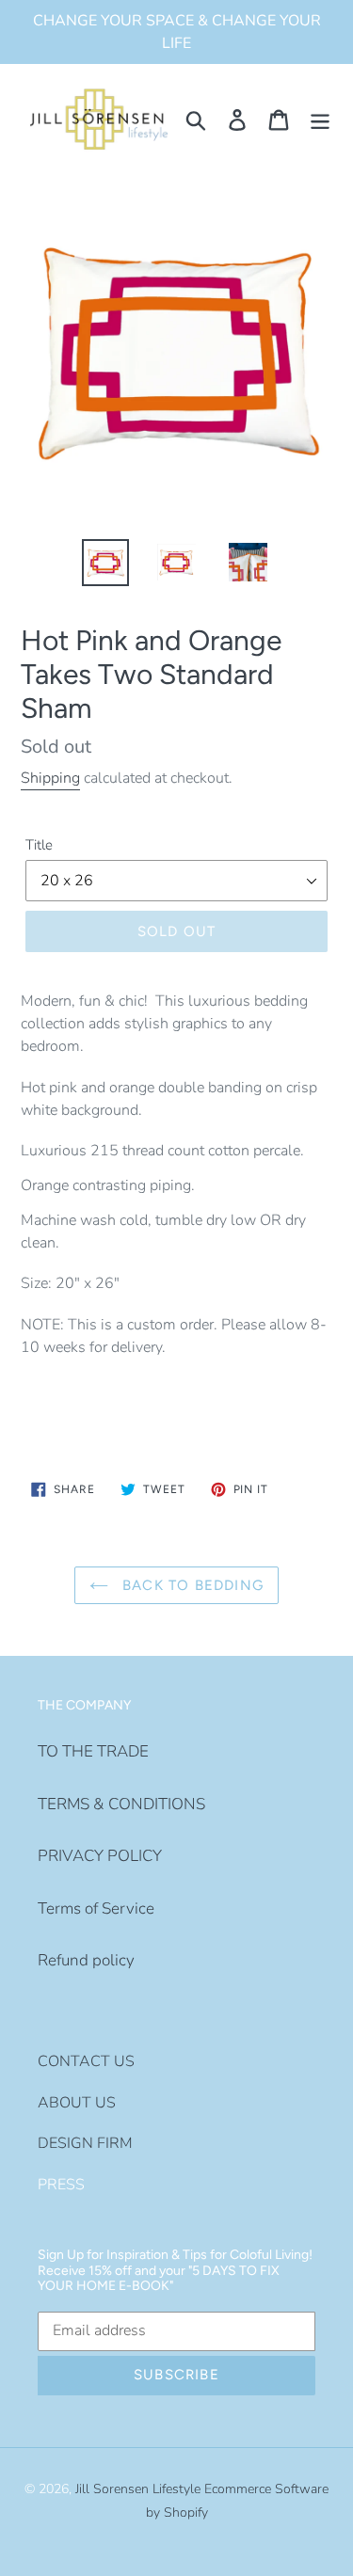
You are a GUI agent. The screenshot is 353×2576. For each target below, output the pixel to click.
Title (39, 845)
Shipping (50, 778)
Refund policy (86, 1960)
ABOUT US (77, 2103)
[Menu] (320, 119)
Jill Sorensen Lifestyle (138, 2489)
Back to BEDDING (191, 1585)
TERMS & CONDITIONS (121, 1804)
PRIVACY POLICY (100, 1856)
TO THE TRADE (93, 1751)
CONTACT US (86, 2061)
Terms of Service (96, 1908)
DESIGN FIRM (85, 2143)
